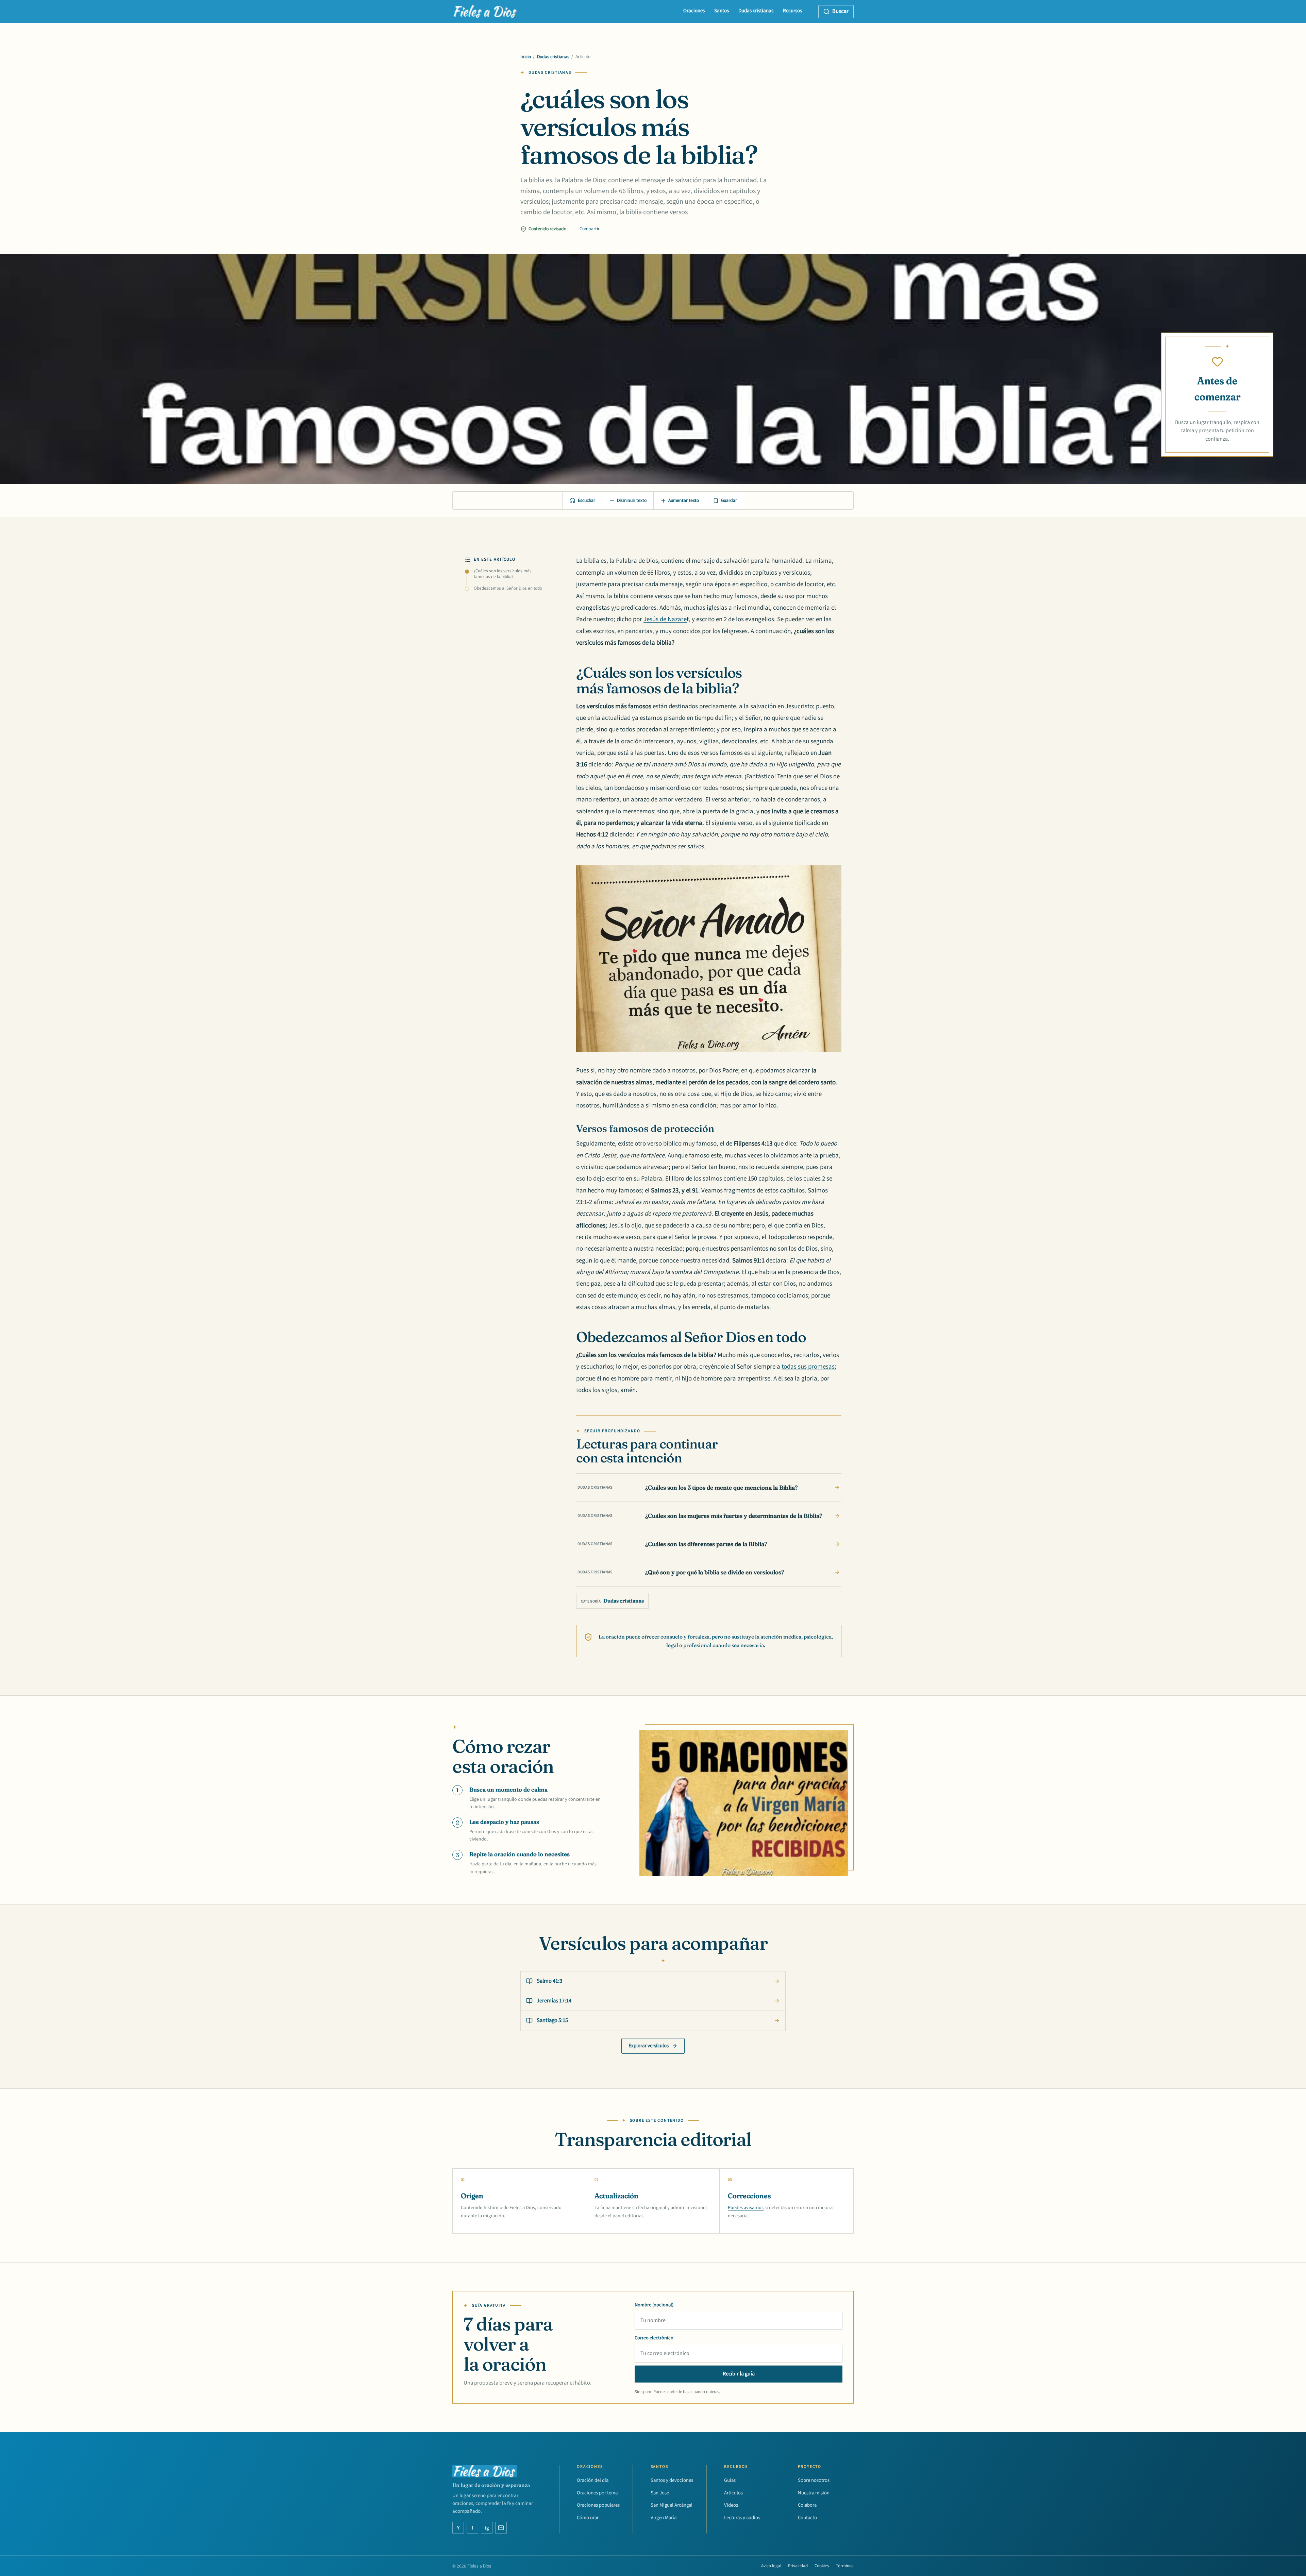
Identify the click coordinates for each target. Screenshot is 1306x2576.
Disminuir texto (632, 501)
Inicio (526, 57)
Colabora (807, 2505)
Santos (722, 11)
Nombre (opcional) (654, 2305)
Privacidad (798, 2566)
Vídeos (731, 2505)
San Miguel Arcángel (672, 2505)
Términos (845, 2566)
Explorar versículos (649, 2046)
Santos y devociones (672, 2480)
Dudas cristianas (756, 11)
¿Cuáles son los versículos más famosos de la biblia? (503, 574)
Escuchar (587, 501)
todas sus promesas (808, 1367)
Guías (730, 2480)
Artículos (733, 2493)
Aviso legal (771, 2566)
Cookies (822, 2566)
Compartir (590, 229)
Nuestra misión (814, 2493)
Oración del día (593, 2480)
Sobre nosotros (814, 2480)
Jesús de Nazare (665, 619)
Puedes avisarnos (746, 2208)
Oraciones (694, 11)
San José (660, 2493)
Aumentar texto (684, 501)
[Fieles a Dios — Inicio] (485, 12)
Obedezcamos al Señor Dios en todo (508, 588)
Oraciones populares (598, 2505)
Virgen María (664, 2518)
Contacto (807, 2518)
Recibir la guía (739, 2374)
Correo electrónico (654, 2338)
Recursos (792, 11)
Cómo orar (588, 2518)
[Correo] (501, 2528)
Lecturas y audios (742, 2518)
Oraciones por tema (597, 2493)
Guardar (729, 501)
